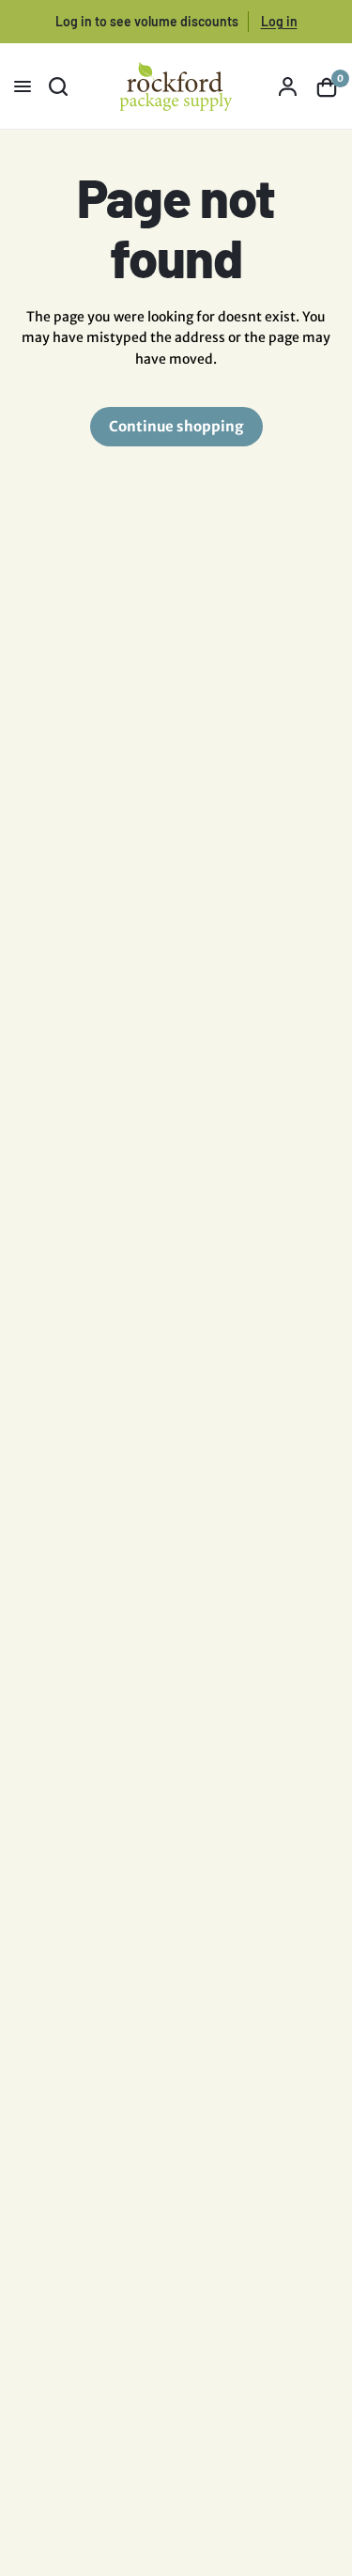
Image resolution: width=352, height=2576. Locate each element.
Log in (279, 21)
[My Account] (288, 86)
